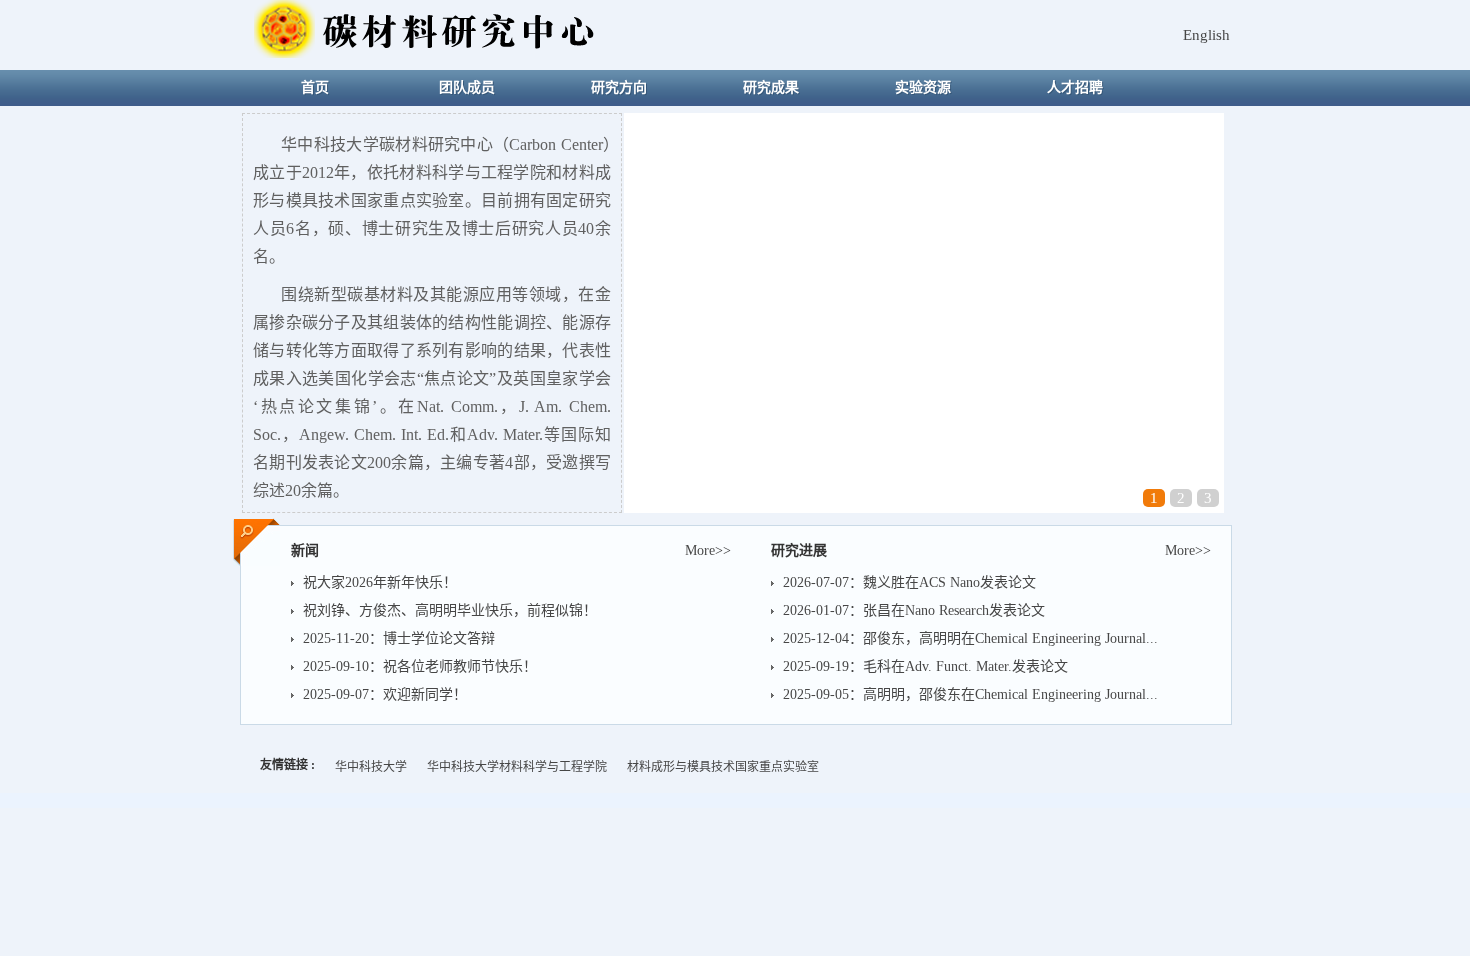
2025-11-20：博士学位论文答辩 (399, 638)
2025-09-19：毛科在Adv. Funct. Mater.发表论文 (925, 666)
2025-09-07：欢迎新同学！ (385, 694)
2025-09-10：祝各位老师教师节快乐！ (420, 666)
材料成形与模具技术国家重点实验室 (723, 767)
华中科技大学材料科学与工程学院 (517, 767)
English (1206, 35)
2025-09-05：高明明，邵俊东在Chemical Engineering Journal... (970, 694)
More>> (1188, 550)
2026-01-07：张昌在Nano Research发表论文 (914, 610)
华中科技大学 (371, 767)
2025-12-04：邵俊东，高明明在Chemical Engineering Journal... (970, 638)
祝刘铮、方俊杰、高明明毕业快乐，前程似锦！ (450, 610)
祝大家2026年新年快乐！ (380, 582)
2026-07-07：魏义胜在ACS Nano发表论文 (909, 582)
